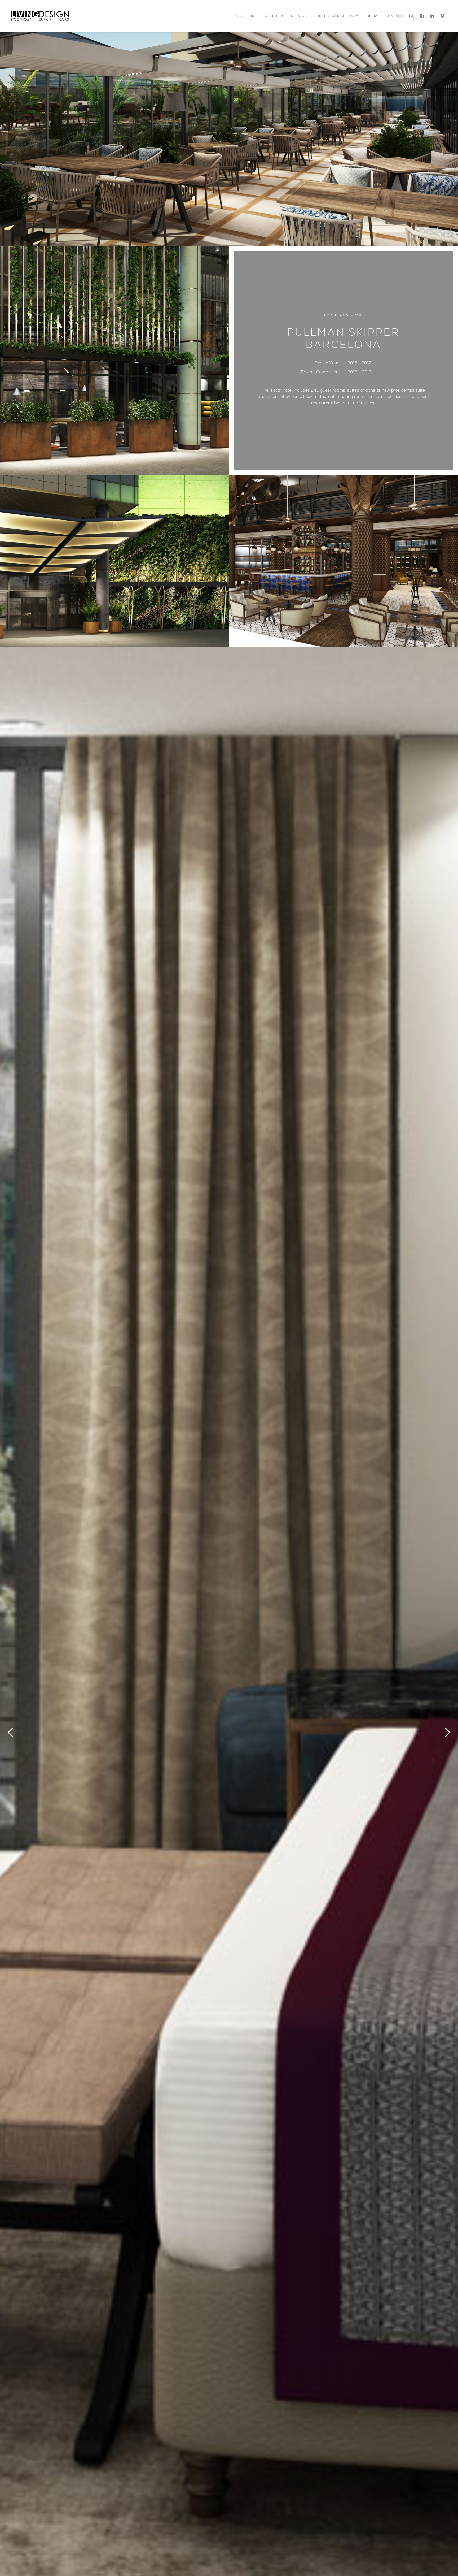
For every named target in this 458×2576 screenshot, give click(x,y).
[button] (245, 16)
